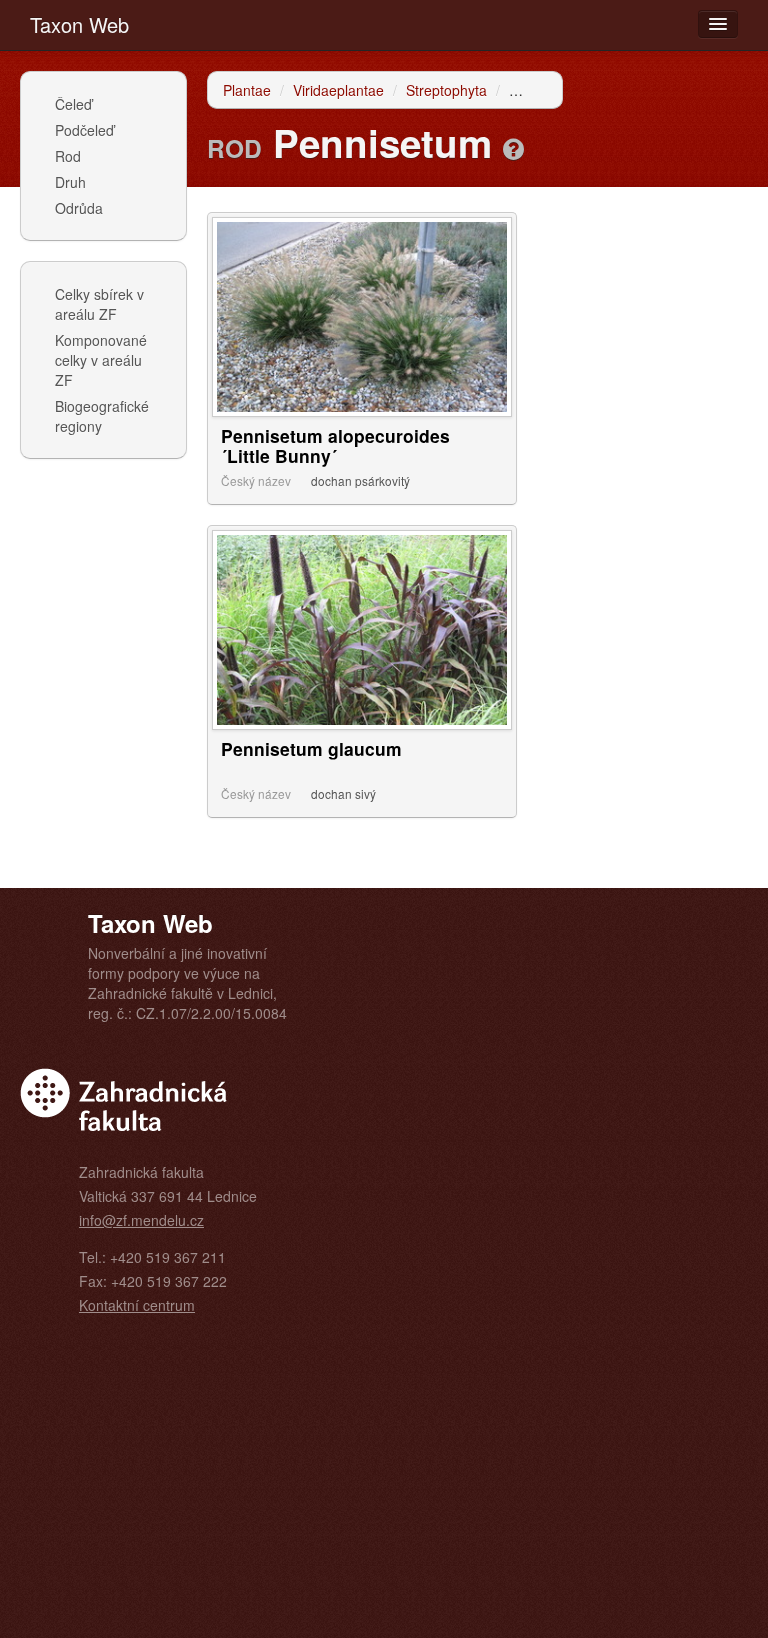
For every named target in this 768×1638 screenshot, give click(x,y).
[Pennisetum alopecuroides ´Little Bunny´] (362, 315)
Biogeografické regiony (102, 416)
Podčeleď (84, 130)
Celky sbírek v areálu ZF (99, 304)
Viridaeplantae (338, 90)
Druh (70, 182)
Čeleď (73, 104)
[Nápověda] (513, 148)
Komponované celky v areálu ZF (101, 360)
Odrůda (79, 208)
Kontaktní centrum (137, 1305)
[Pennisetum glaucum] (362, 628)
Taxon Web (79, 24)
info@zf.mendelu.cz (141, 1220)
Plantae (247, 90)
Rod (68, 156)
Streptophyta (446, 90)
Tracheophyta (552, 90)
